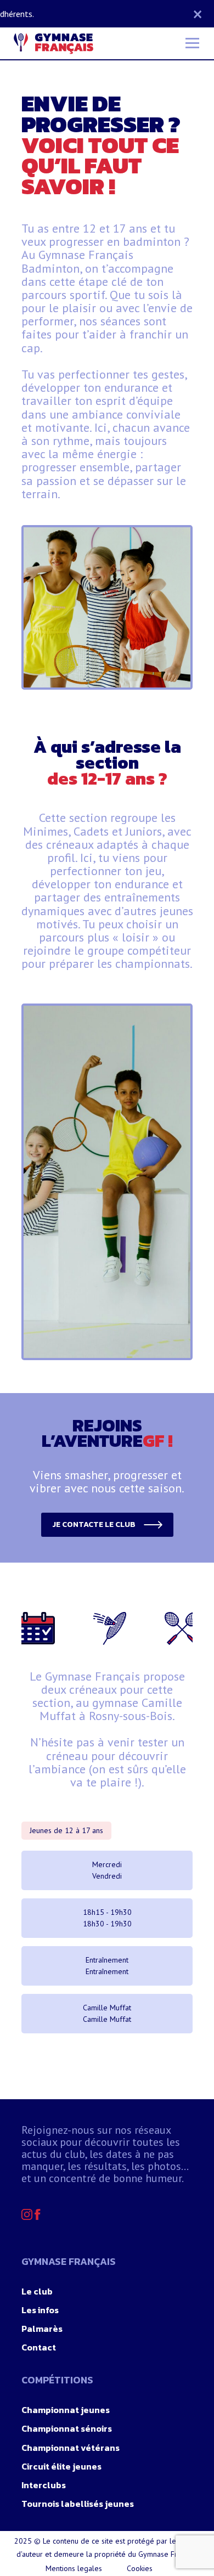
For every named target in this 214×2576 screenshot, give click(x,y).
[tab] (35, 1628)
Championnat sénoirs (67, 2428)
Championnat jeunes (66, 2410)
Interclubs (44, 2485)
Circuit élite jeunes (61, 2466)
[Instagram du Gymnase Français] (28, 2217)
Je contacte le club (94, 1524)
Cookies (140, 2568)
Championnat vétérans (71, 2448)
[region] (107, 1182)
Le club (37, 2291)
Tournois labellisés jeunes (78, 2504)
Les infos (40, 2310)
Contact (39, 2347)
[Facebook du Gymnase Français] (38, 2217)
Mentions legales (74, 2568)
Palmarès (42, 2329)
